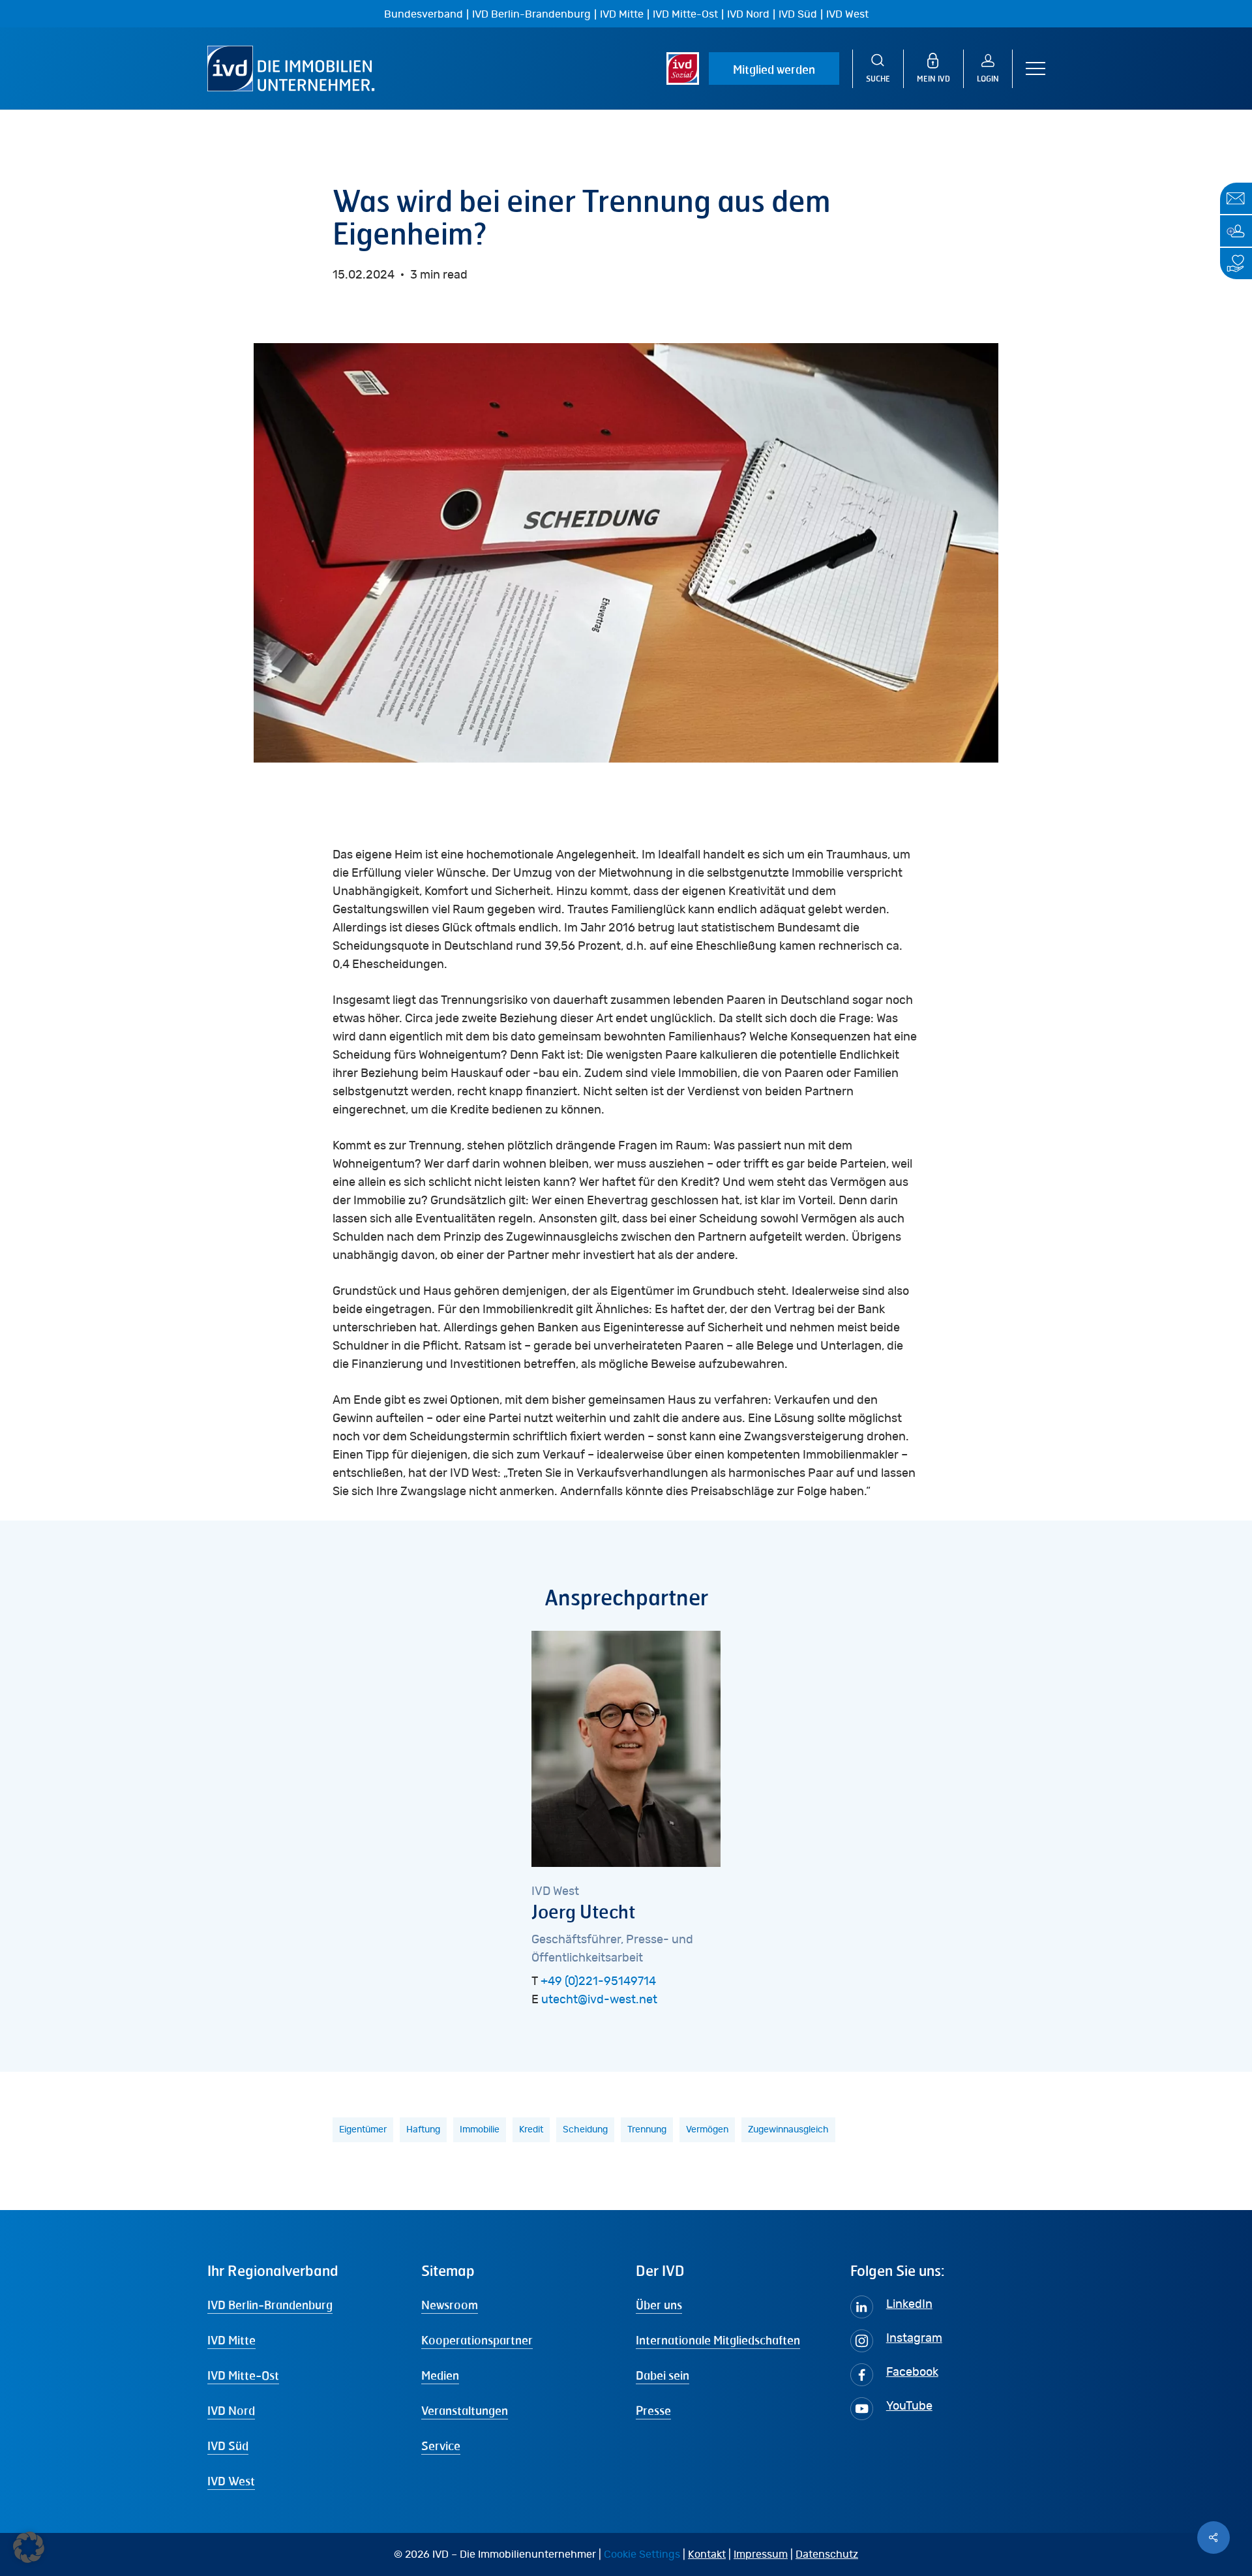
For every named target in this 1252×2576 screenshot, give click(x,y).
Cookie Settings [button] (642, 2554)
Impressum (761, 2554)
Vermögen (707, 2130)
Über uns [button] (659, 2305)
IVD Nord (748, 14)
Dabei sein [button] (663, 2375)
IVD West (847, 14)
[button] (1036, 69)
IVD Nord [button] (231, 2410)
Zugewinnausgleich (788, 2130)
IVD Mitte (622, 14)
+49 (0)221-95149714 (598, 1982)
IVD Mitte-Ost (685, 14)
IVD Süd (798, 14)
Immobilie (480, 2130)
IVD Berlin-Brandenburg (531, 14)
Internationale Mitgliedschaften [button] (718, 2340)
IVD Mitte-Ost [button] (243, 2375)
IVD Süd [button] (228, 2446)
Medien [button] (440, 2375)
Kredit (531, 2130)
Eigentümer (363, 2130)
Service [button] (441, 2446)
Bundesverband (424, 14)
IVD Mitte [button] (231, 2340)
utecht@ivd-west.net (599, 2000)
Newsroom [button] (450, 2305)
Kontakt (707, 2554)
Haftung (423, 2130)
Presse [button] (653, 2410)
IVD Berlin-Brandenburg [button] (270, 2305)
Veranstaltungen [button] (465, 2410)
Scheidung (585, 2130)
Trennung (647, 2130)
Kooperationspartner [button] (477, 2340)
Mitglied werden (774, 69)
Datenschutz (827, 2554)
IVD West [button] (231, 2481)
